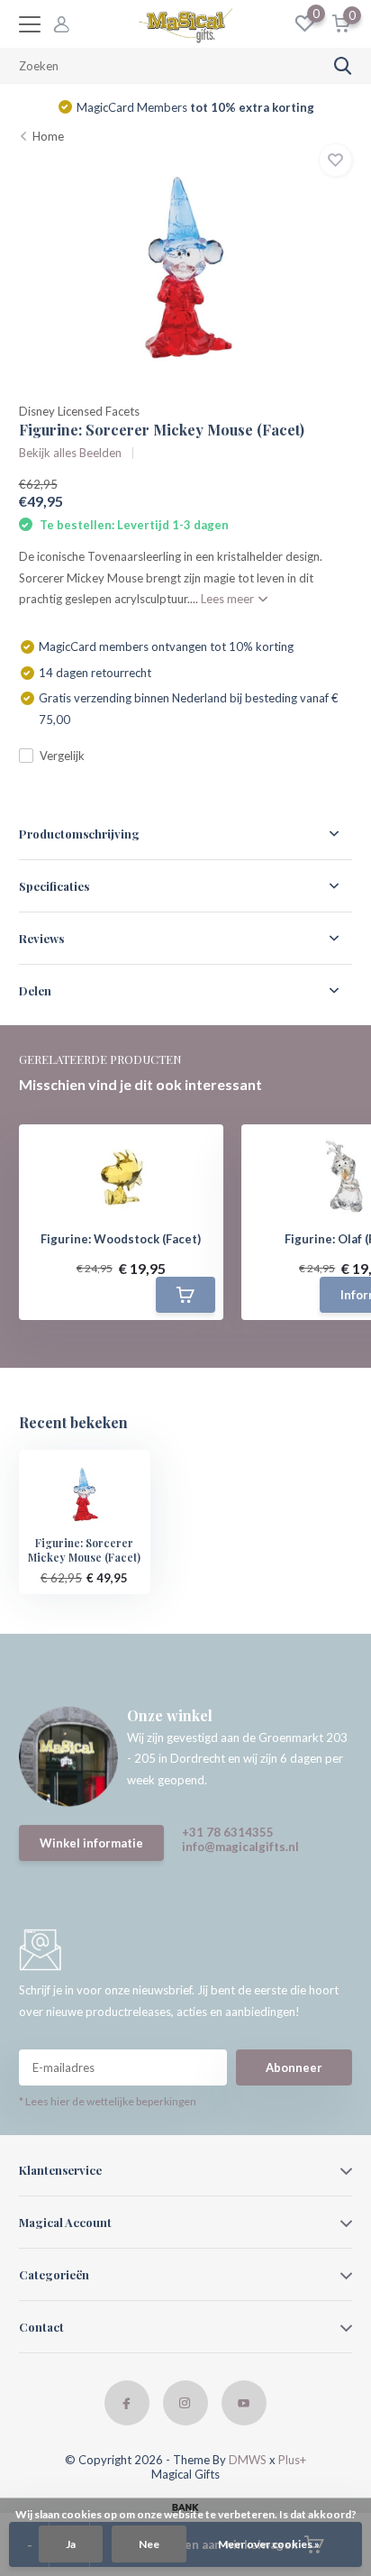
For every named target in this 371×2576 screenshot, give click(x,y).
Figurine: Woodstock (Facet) (121, 1239)
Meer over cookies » (269, 2544)
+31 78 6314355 (228, 1832)
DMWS (248, 2460)
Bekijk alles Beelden (70, 453)
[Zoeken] (343, 66)
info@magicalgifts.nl (240, 1847)
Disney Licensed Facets (79, 411)
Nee (149, 2544)
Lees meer (229, 599)
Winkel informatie (91, 1843)
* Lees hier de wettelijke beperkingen (108, 2101)
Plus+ (292, 2460)
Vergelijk (62, 756)
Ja (71, 2544)
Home (48, 136)
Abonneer (294, 2067)
